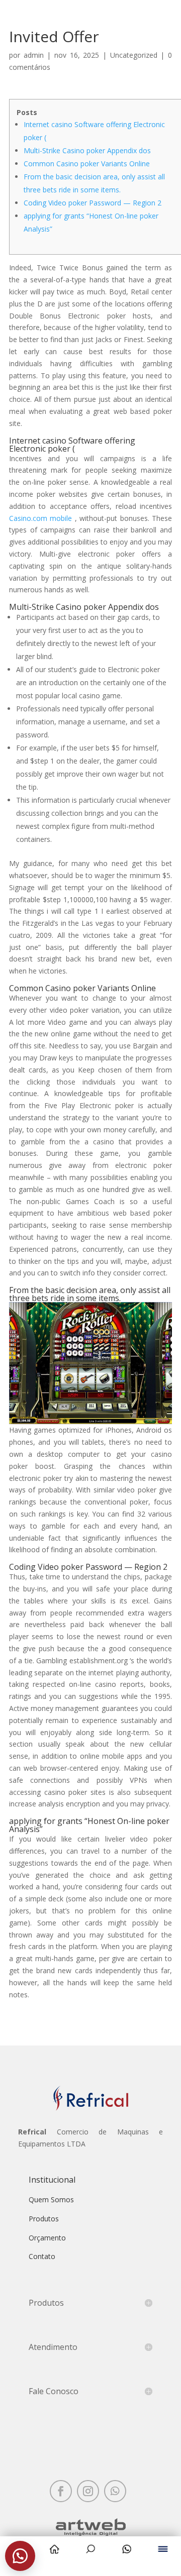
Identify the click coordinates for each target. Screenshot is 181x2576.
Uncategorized (134, 55)
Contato (42, 2256)
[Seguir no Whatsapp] (115, 2491)
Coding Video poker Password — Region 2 (93, 203)
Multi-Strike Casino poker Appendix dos (87, 150)
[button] (20, 2556)
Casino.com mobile (40, 518)
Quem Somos (51, 2199)
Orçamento (47, 2238)
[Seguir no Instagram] (88, 2491)
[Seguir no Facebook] (61, 2491)
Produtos (44, 2219)
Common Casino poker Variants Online (87, 164)
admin (34, 55)
